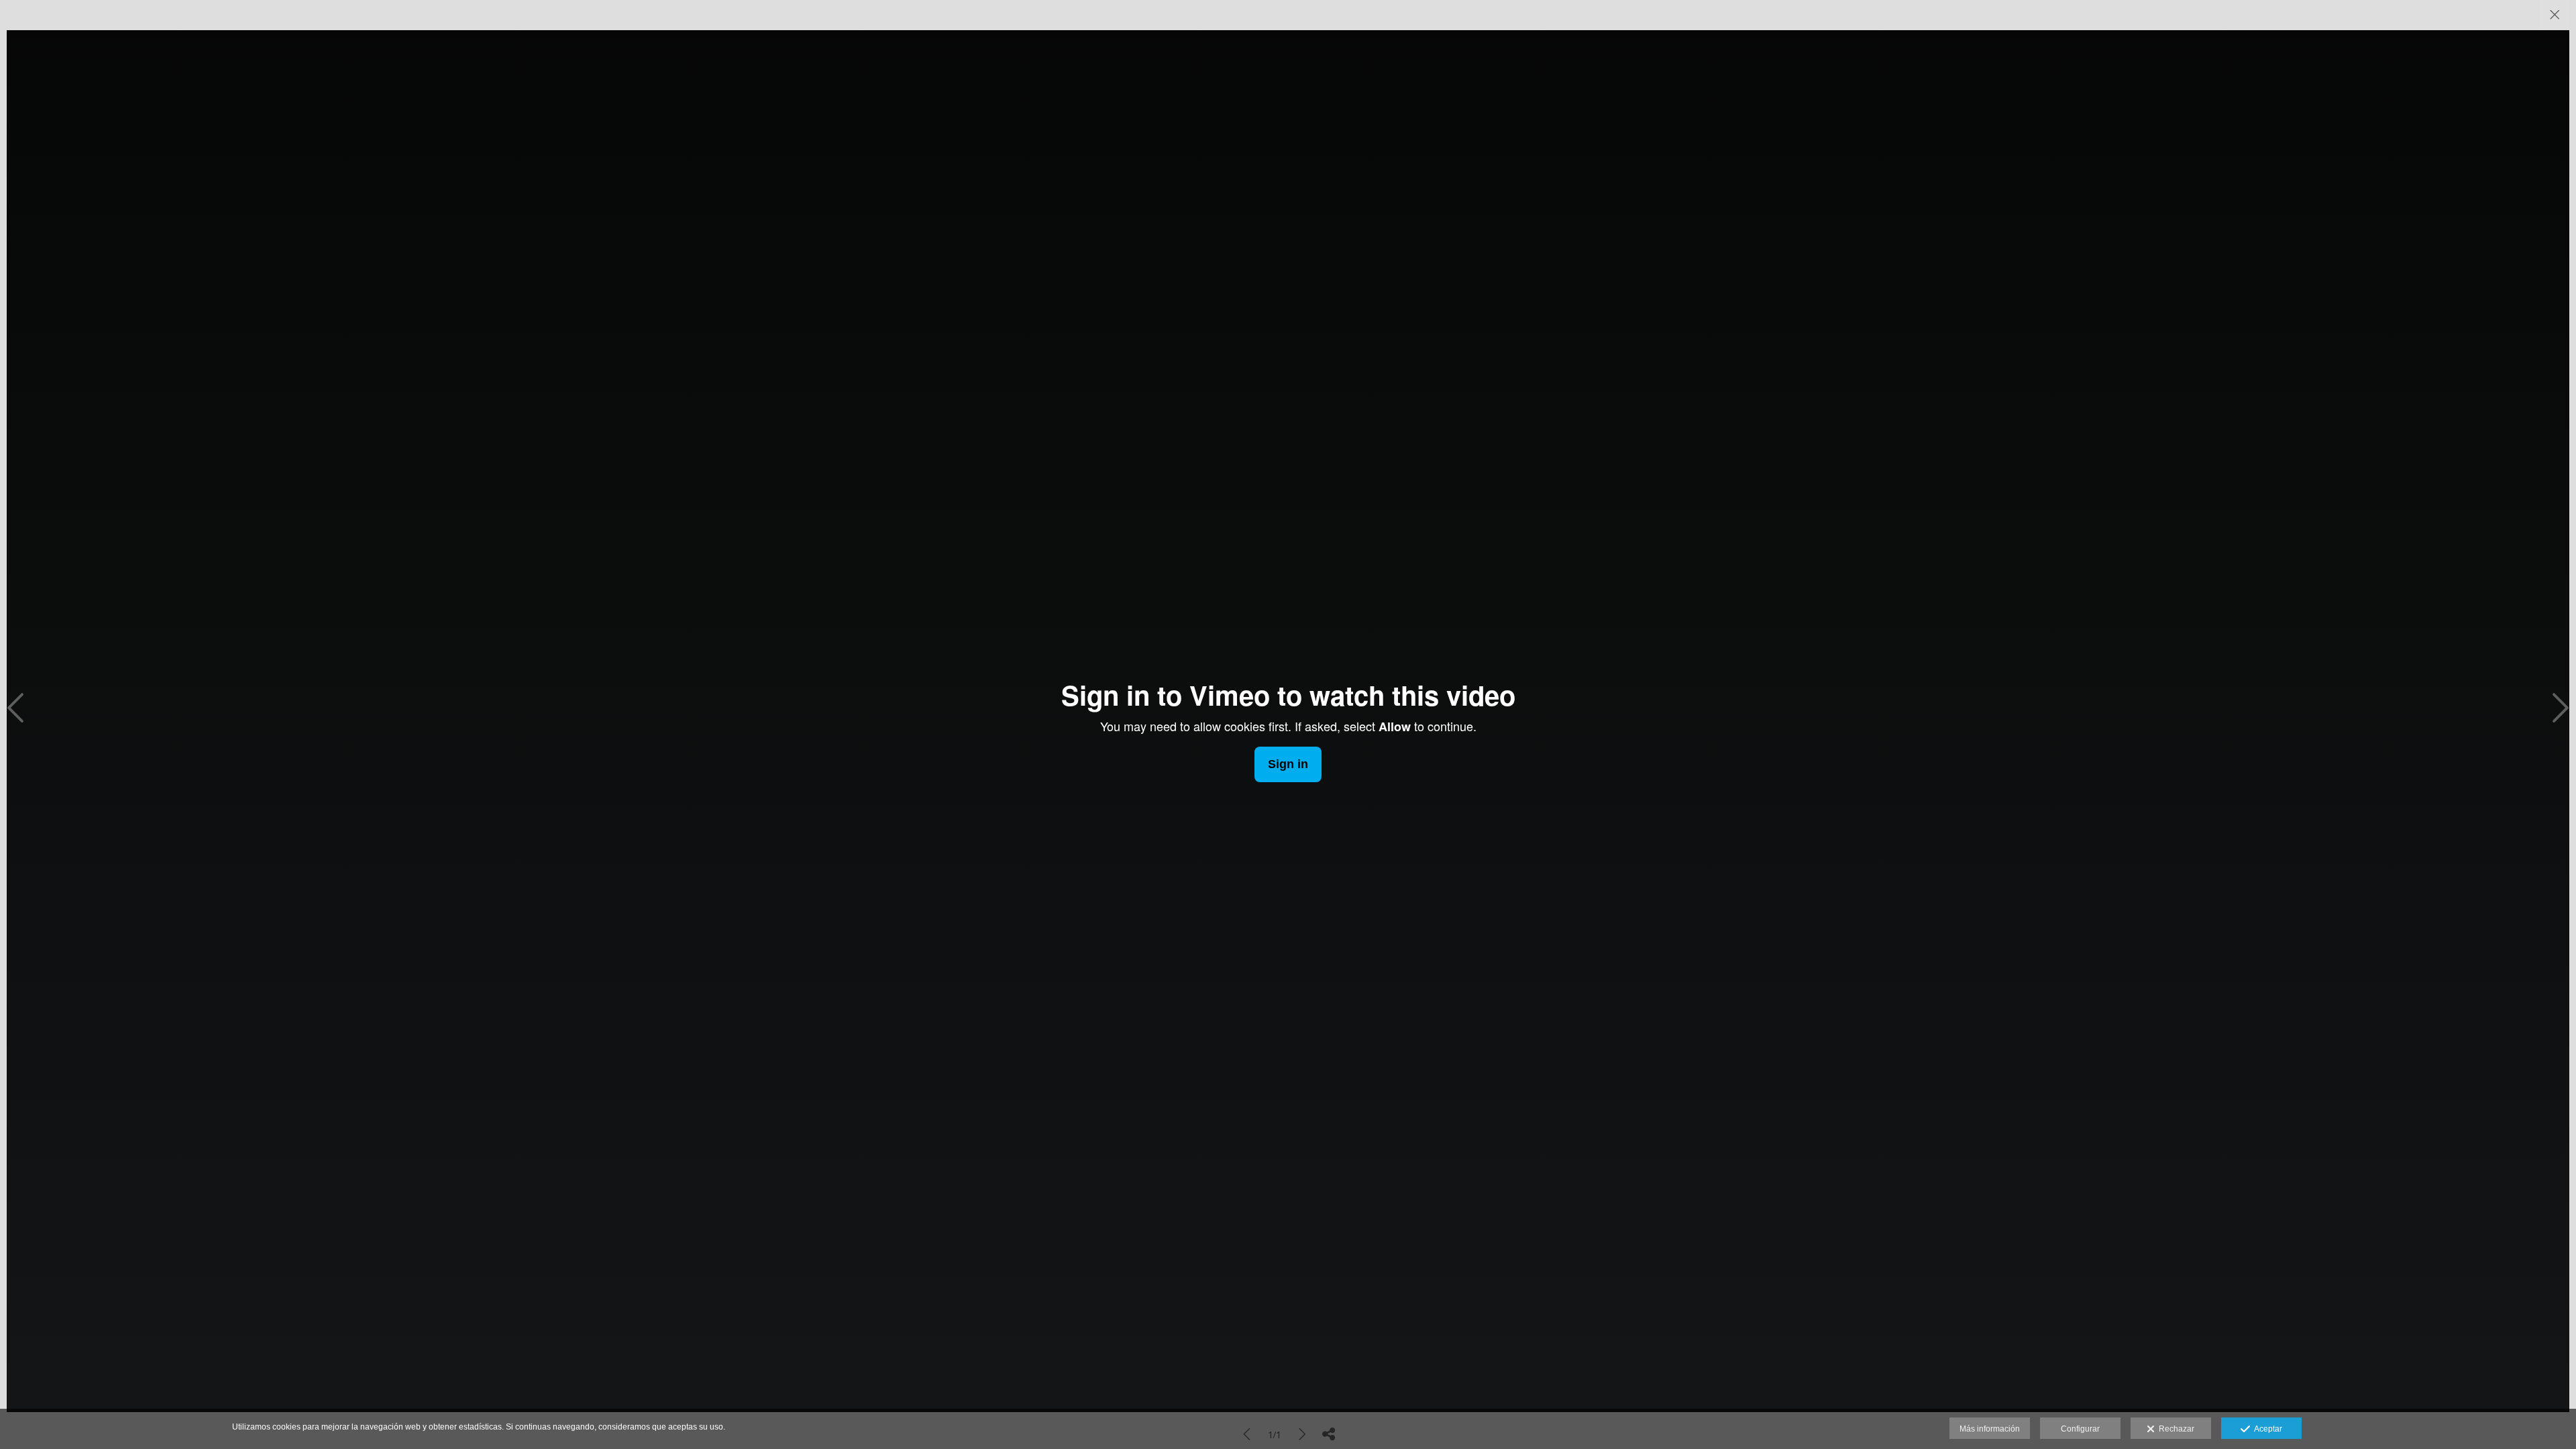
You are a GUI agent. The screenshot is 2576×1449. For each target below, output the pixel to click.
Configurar (2080, 1429)
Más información (1990, 1429)
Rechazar (2175, 1429)
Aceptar (2266, 1429)
